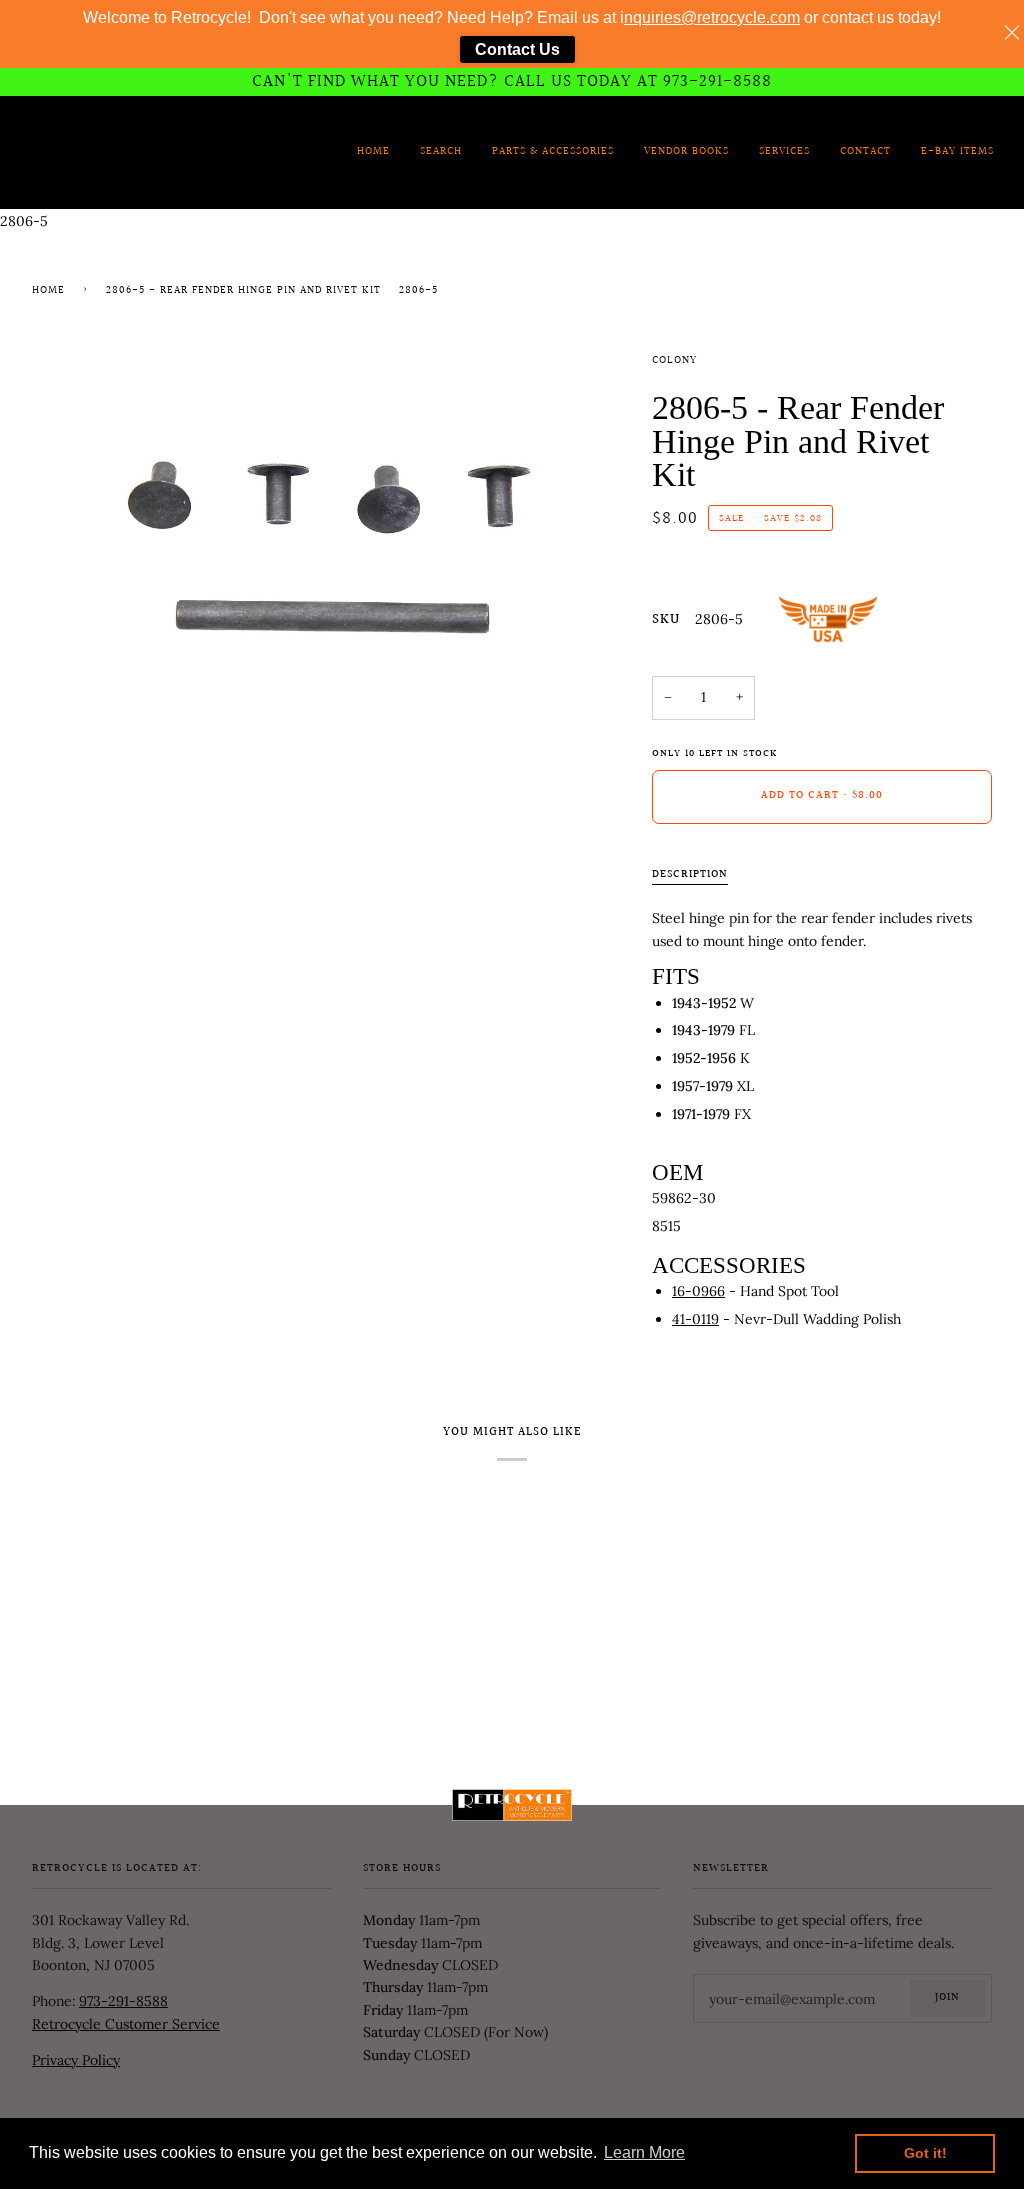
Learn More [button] (644, 2152)
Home (48, 291)
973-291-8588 (123, 2001)
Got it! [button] (925, 2153)
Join (947, 1998)
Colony (674, 361)
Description (690, 875)
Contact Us (517, 49)
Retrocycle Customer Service (126, 2024)
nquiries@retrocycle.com (712, 17)
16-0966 (698, 1291)
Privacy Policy (76, 2060)
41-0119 (695, 1319)
